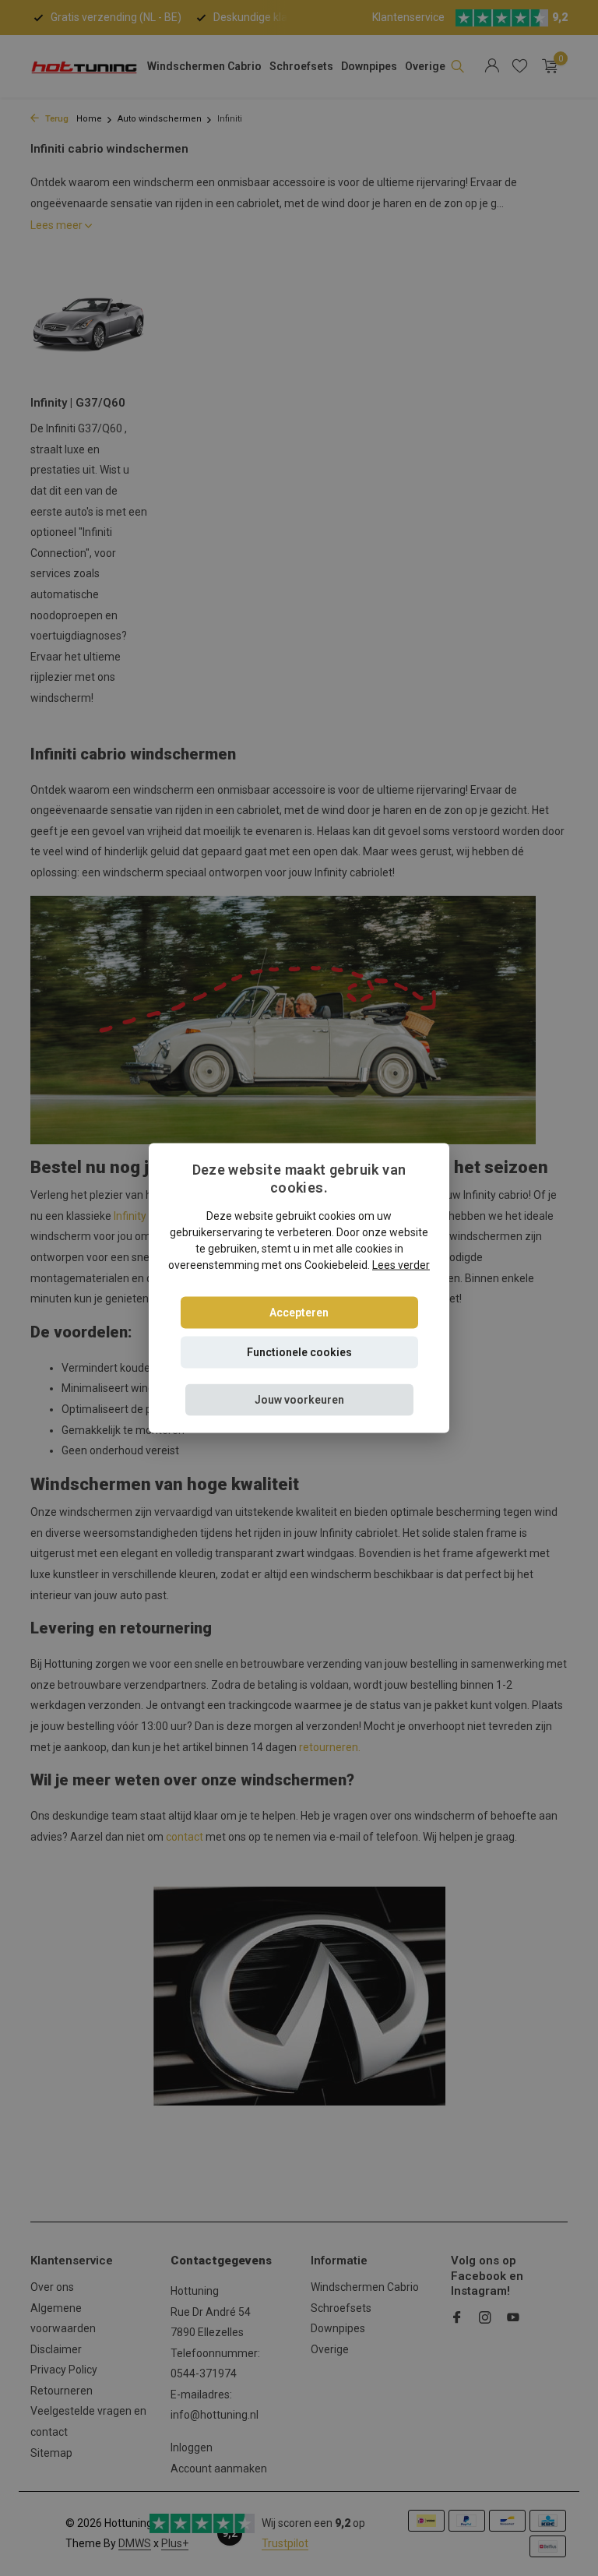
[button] (299, 1400)
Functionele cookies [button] (299, 1352)
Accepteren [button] (299, 1313)
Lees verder (401, 1265)
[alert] (299, 1288)
